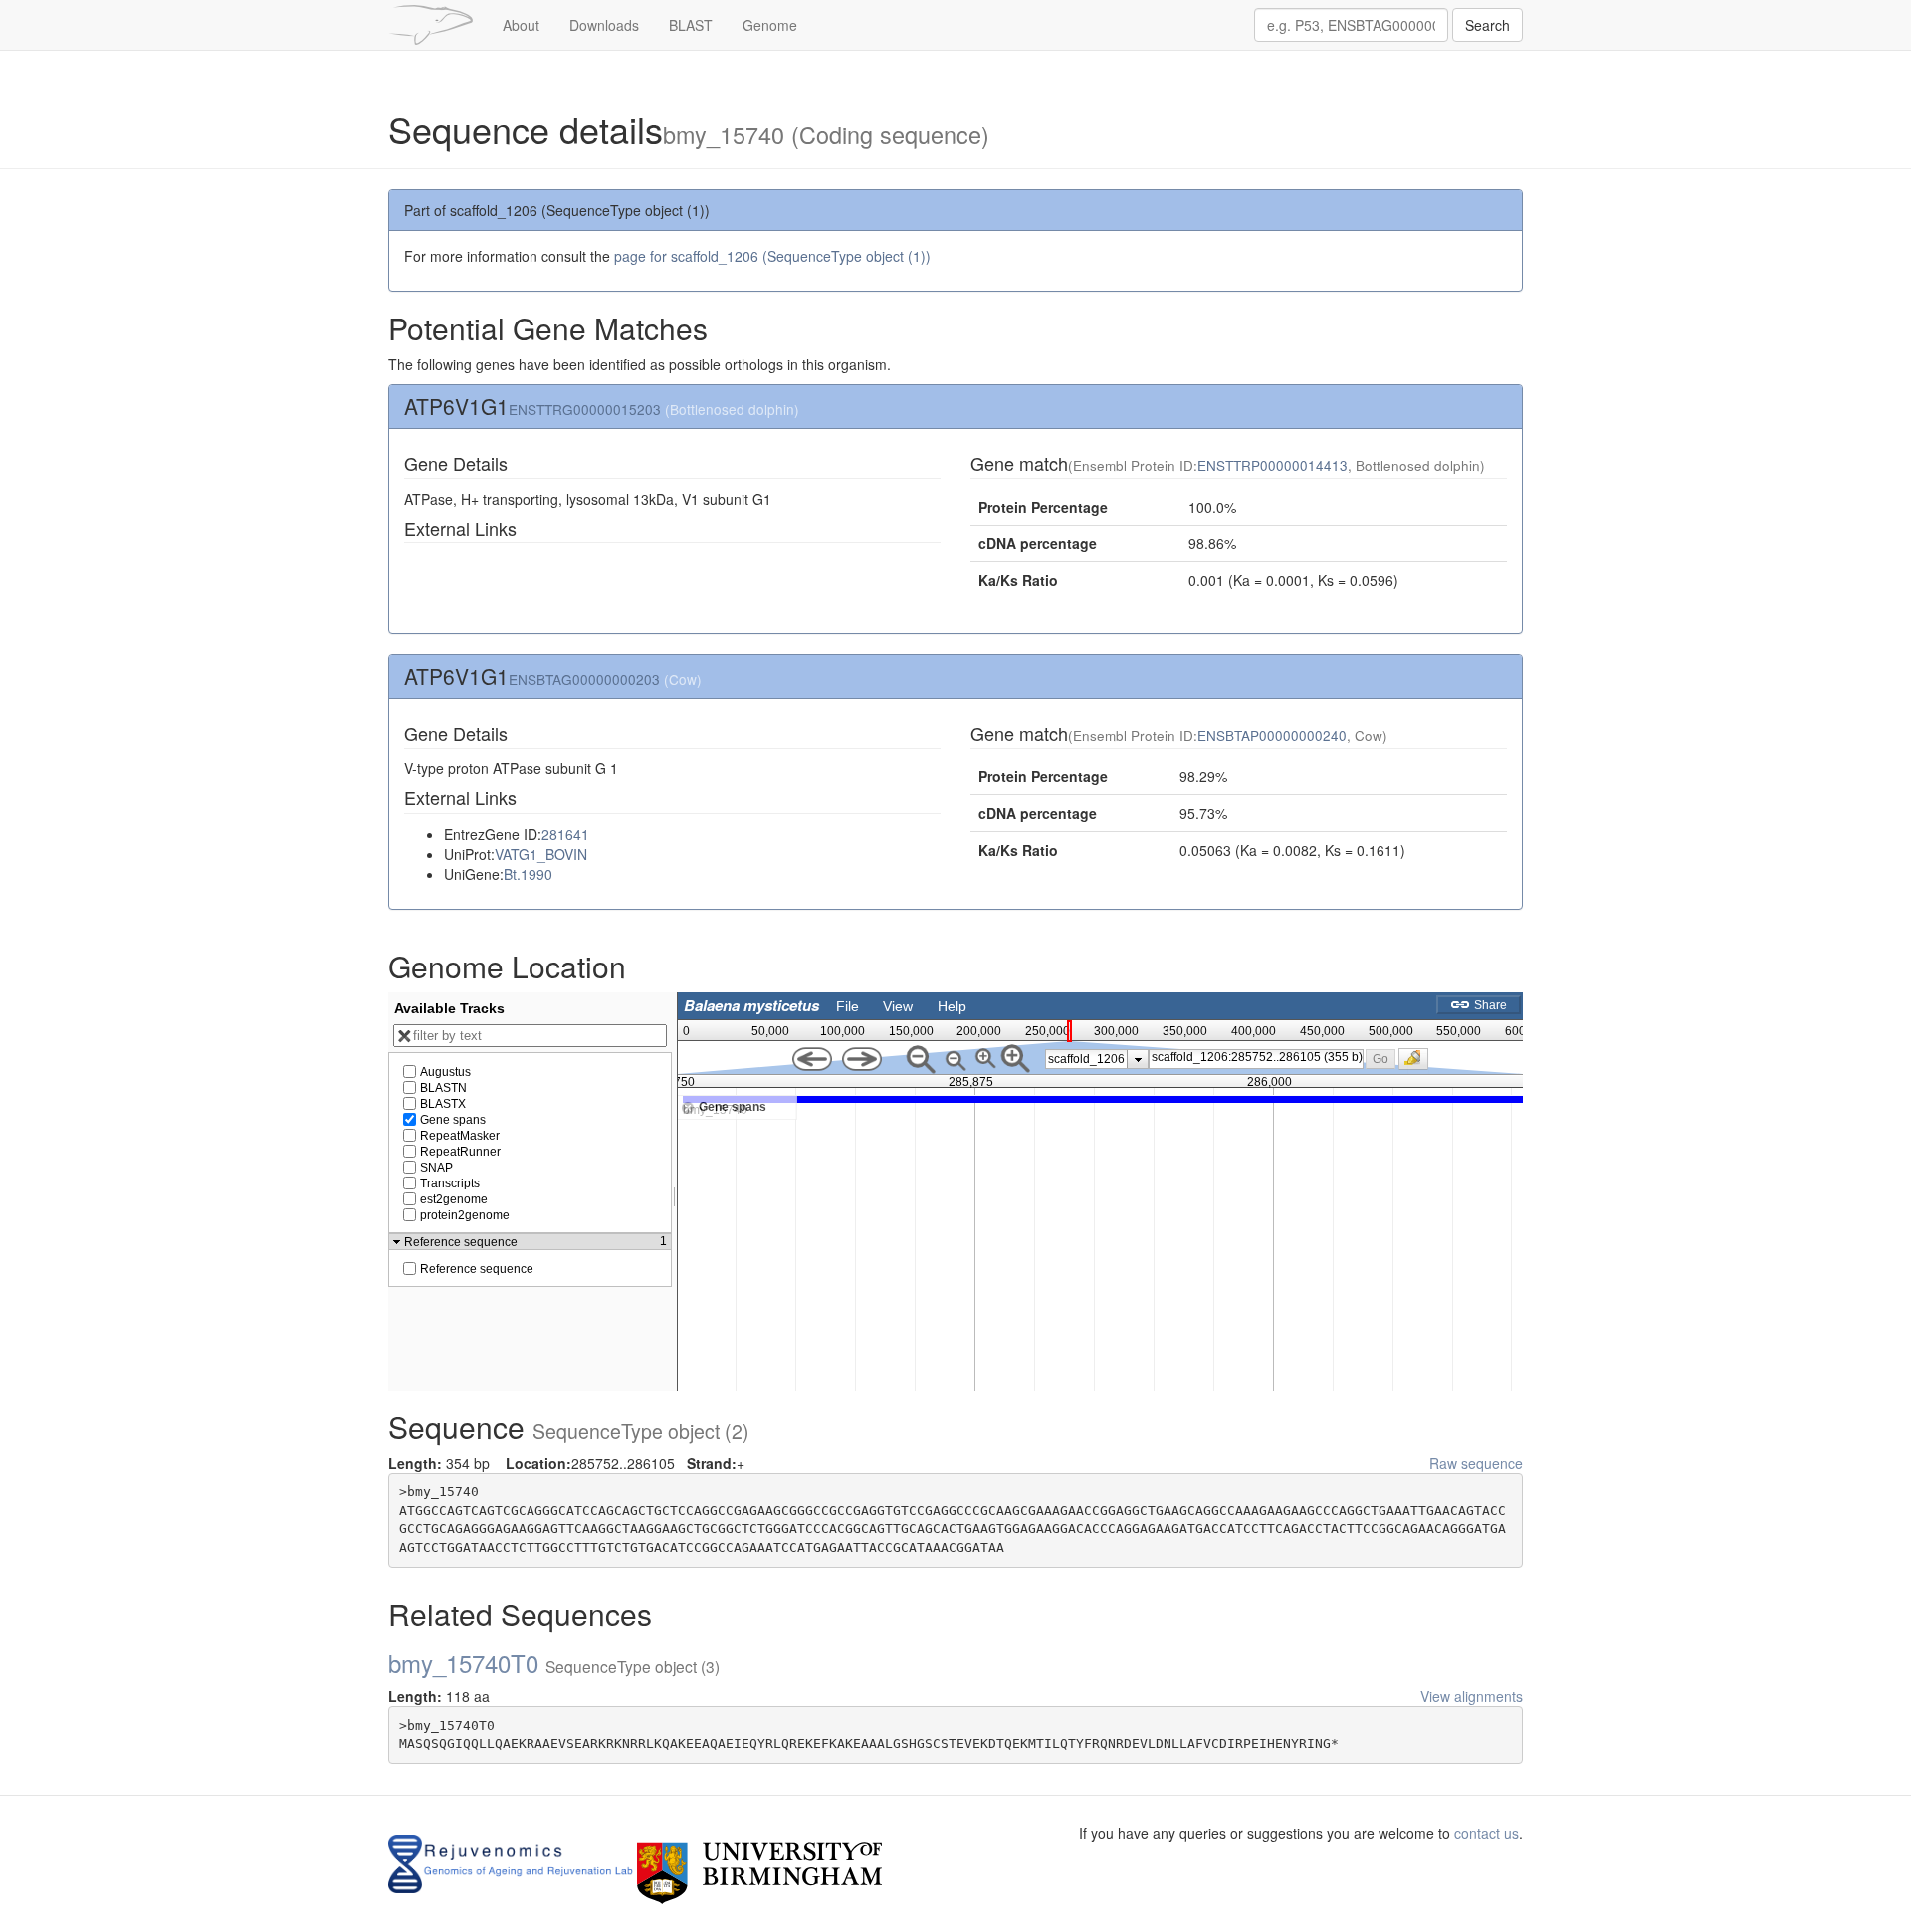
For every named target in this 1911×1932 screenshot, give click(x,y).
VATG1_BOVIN (541, 854)
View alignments (1472, 1696)
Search (1487, 25)
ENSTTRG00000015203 (585, 409)
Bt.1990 (528, 874)
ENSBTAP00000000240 (1272, 735)
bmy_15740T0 (554, 1663)
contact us (1486, 1833)
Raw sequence (1476, 1463)
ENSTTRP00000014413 (1273, 465)
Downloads (604, 25)
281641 (565, 834)
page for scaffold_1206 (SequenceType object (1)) (772, 256)
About (521, 25)
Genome (770, 25)
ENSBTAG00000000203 (584, 679)
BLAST (691, 25)
